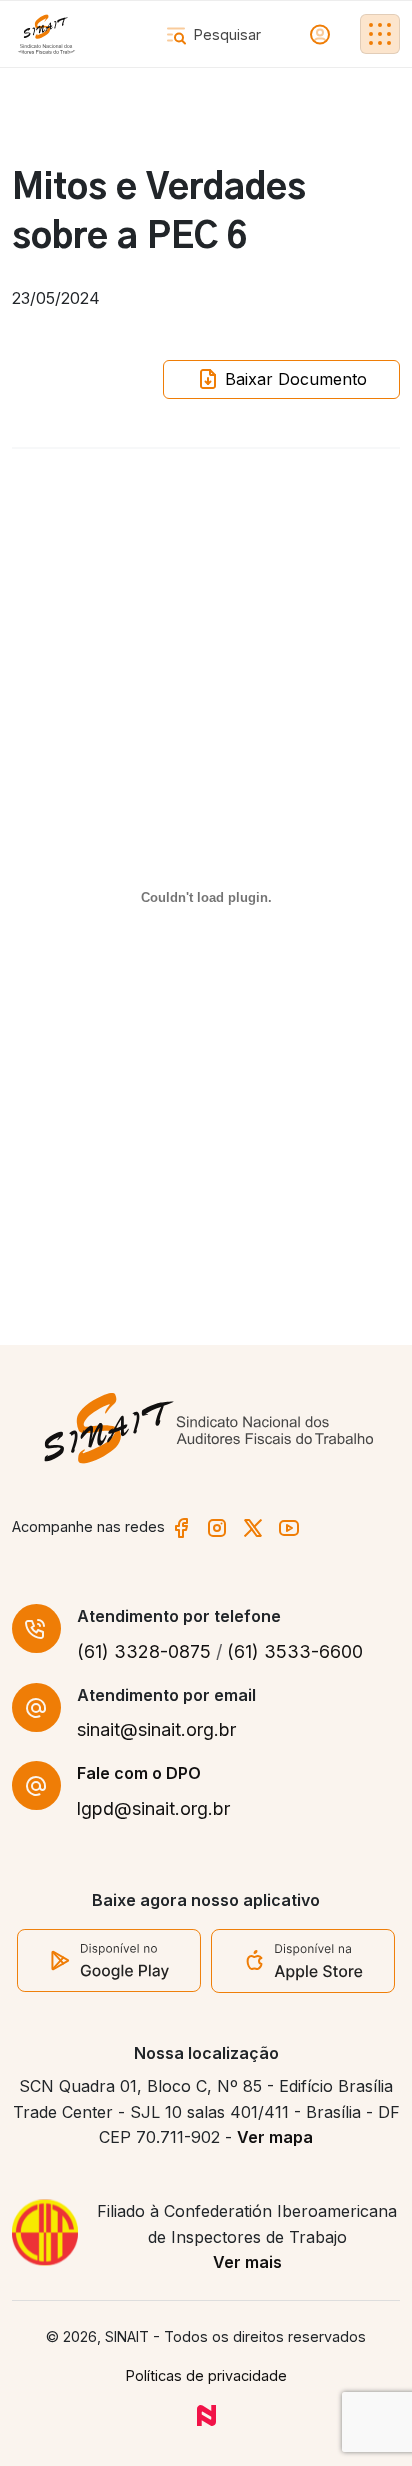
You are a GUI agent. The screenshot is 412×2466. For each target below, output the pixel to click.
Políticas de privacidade (206, 2375)
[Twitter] (253, 1526)
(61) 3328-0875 (144, 1651)
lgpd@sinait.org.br (153, 1808)
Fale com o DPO (139, 1773)
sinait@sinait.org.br (156, 1729)
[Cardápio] (380, 34)
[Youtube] (289, 1526)
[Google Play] (109, 1959)
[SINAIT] (46, 34)
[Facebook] (181, 1526)
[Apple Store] (303, 1959)
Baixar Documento (293, 379)
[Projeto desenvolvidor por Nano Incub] (206, 2414)
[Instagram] (217, 1526)
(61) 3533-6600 (295, 1651)
